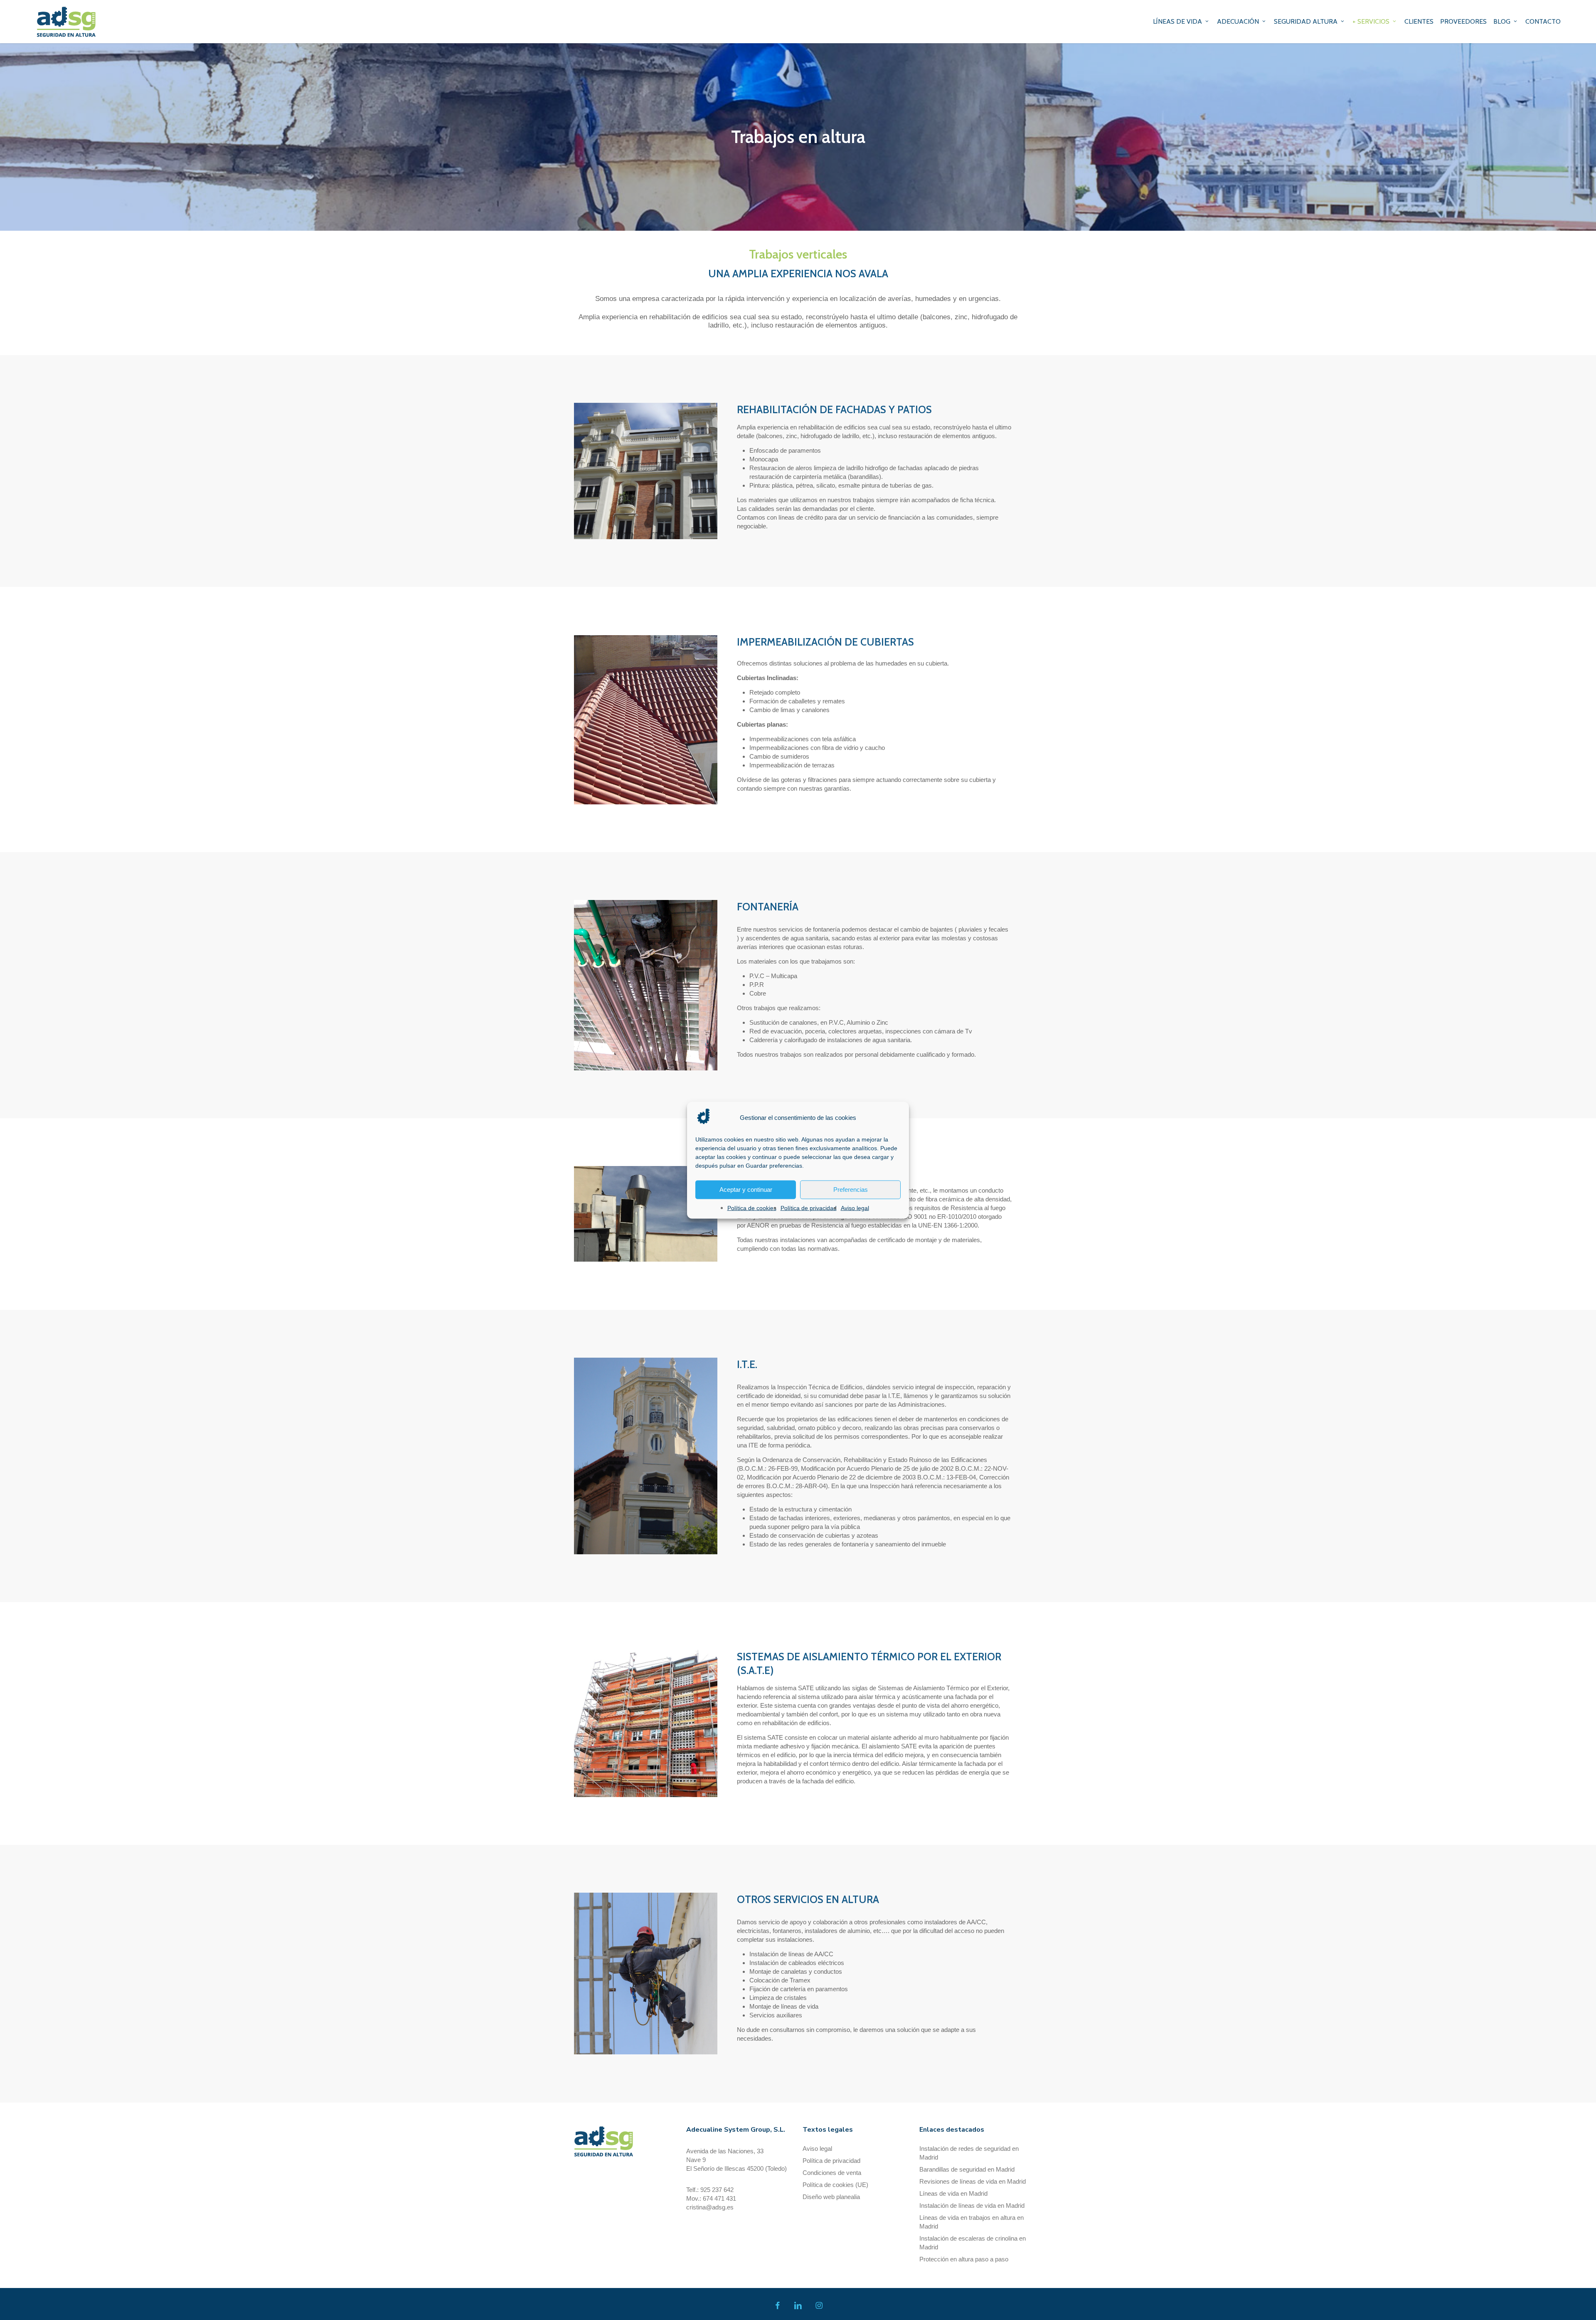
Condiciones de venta (832, 2173)
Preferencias (851, 1190)
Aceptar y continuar (746, 1190)
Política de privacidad (809, 1208)
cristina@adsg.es (710, 2207)
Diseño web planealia (831, 2197)
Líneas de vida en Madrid (953, 2193)
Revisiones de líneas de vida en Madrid (973, 2181)
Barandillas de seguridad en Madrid (967, 2169)
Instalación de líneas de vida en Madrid (972, 2205)
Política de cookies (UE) (835, 2185)
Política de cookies (752, 1208)
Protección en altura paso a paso (964, 2259)
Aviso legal (855, 1208)
